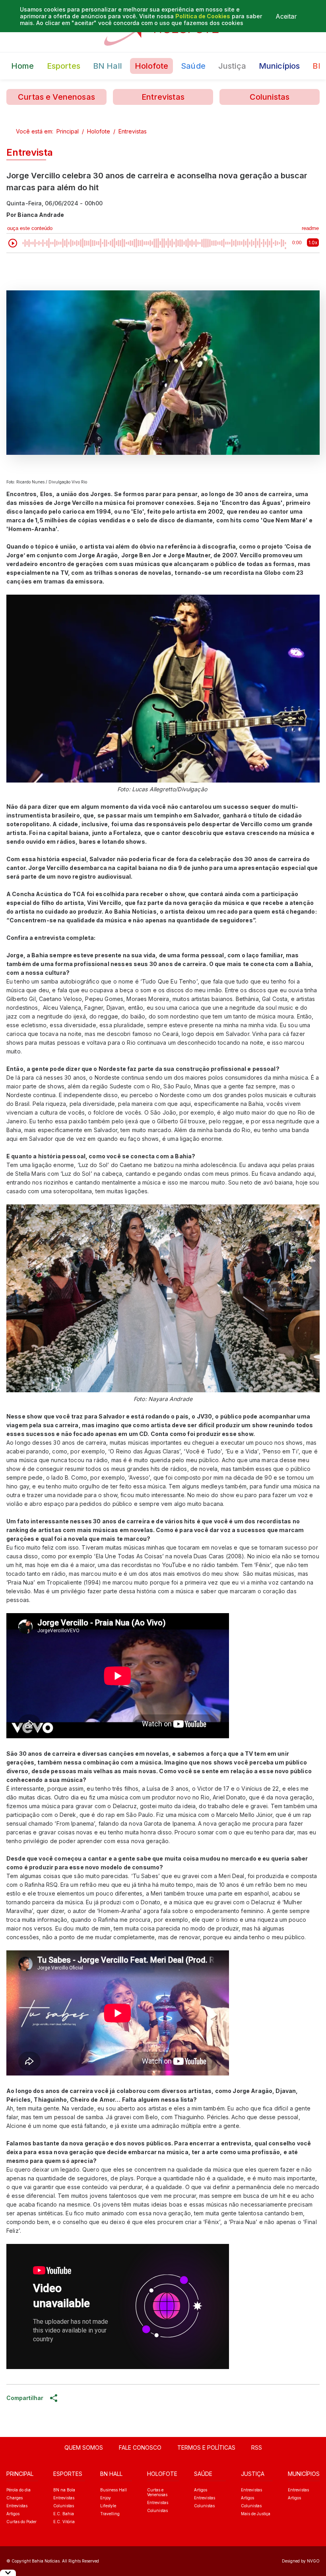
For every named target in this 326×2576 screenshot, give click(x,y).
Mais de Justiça (256, 2514)
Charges (15, 2498)
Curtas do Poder (21, 2522)
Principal (68, 131)
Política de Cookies (203, 16)
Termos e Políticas (206, 2447)
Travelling (110, 2514)
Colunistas (270, 97)
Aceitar (286, 16)
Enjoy (106, 2498)
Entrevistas (163, 97)
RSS (257, 2447)
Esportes (64, 66)
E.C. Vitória (64, 2522)
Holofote (151, 66)
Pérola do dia (18, 2490)
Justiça (232, 66)
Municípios (279, 66)
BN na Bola (64, 2490)
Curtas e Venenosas (56, 97)
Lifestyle (108, 2506)
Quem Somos (84, 2447)
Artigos (13, 2514)
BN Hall (108, 66)
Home (23, 66)
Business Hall (114, 2490)
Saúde (193, 66)
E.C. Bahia (64, 2514)
